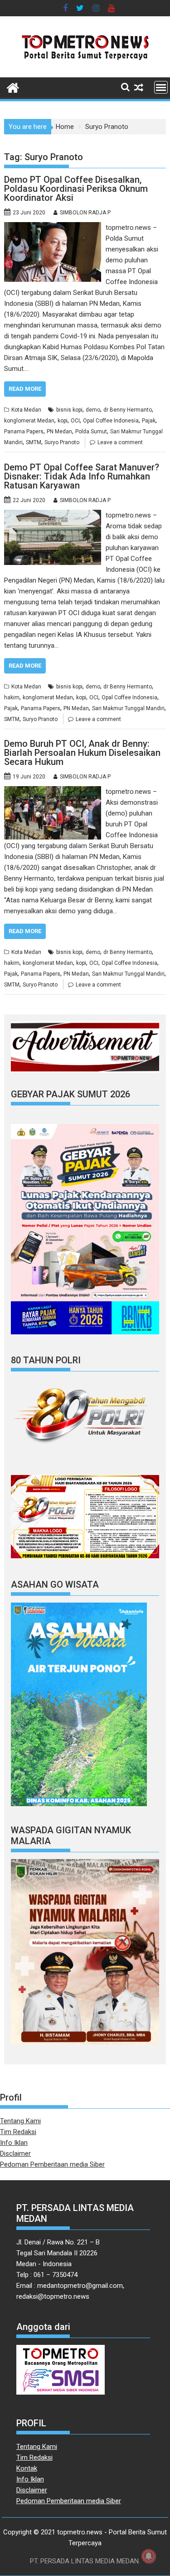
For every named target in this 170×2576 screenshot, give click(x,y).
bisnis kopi (69, 410)
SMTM (34, 442)
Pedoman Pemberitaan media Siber (52, 2164)
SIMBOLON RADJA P (85, 213)
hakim (12, 697)
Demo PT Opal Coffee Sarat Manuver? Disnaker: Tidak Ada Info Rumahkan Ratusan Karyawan (82, 476)
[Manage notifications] (149, 2556)
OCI (75, 421)
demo (93, 410)
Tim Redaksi (18, 2132)
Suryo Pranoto (62, 442)
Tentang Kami (20, 2121)
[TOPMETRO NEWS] (13, 87)
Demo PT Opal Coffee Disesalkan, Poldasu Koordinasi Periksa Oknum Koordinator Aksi (76, 189)
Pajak (149, 421)
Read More (25, 389)
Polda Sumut (91, 432)
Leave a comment (120, 442)
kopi (63, 421)
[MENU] (161, 87)
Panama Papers (24, 432)
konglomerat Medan (29, 421)
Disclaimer (15, 2154)
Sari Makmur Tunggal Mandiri (128, 708)
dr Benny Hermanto (128, 410)
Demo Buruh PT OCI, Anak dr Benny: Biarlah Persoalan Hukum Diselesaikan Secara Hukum (82, 753)
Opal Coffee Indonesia (111, 421)
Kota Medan (26, 410)
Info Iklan (14, 2143)
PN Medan (59, 432)
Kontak (27, 2468)
